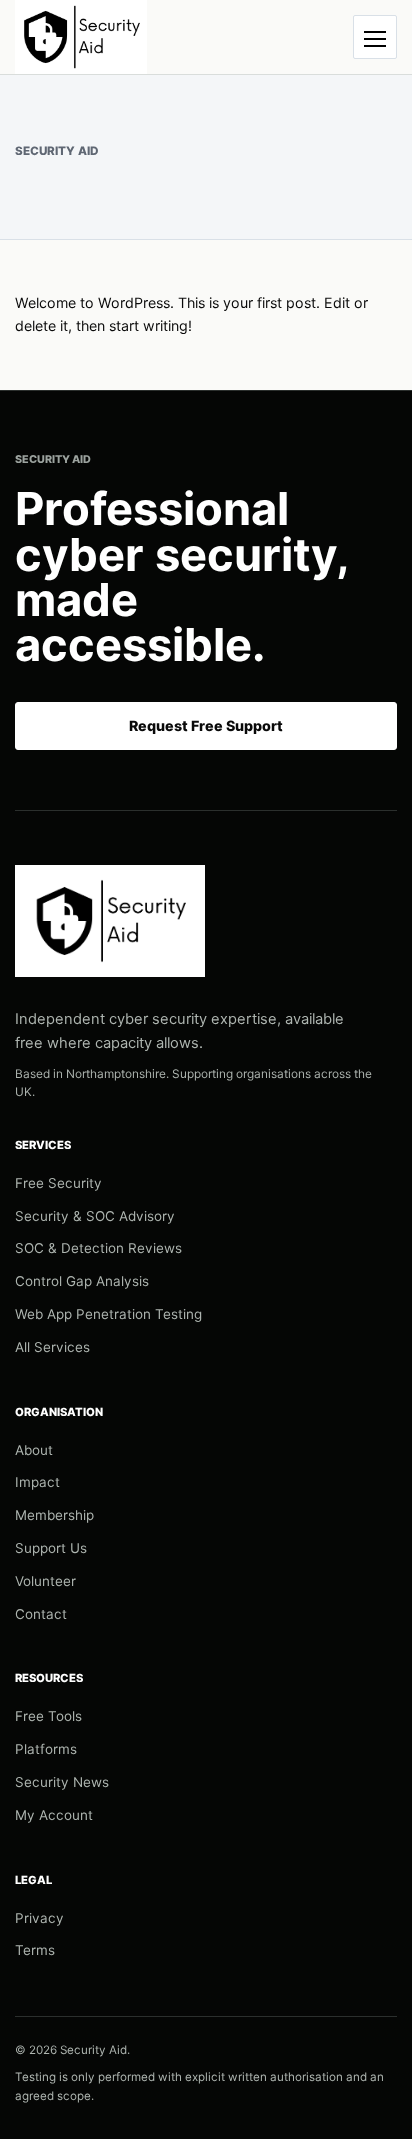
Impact (37, 1482)
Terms (35, 1950)
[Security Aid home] (81, 37)
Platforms (46, 1749)
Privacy (39, 1918)
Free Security (58, 1183)
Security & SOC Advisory (95, 1216)
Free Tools (48, 1716)
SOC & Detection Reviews (98, 1248)
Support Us (51, 1548)
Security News (62, 1782)
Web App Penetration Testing (108, 1314)
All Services (52, 1347)
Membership (54, 1515)
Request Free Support (206, 725)
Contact (41, 1614)
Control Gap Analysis (82, 1281)
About (34, 1450)
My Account (54, 1815)
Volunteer (45, 1581)
